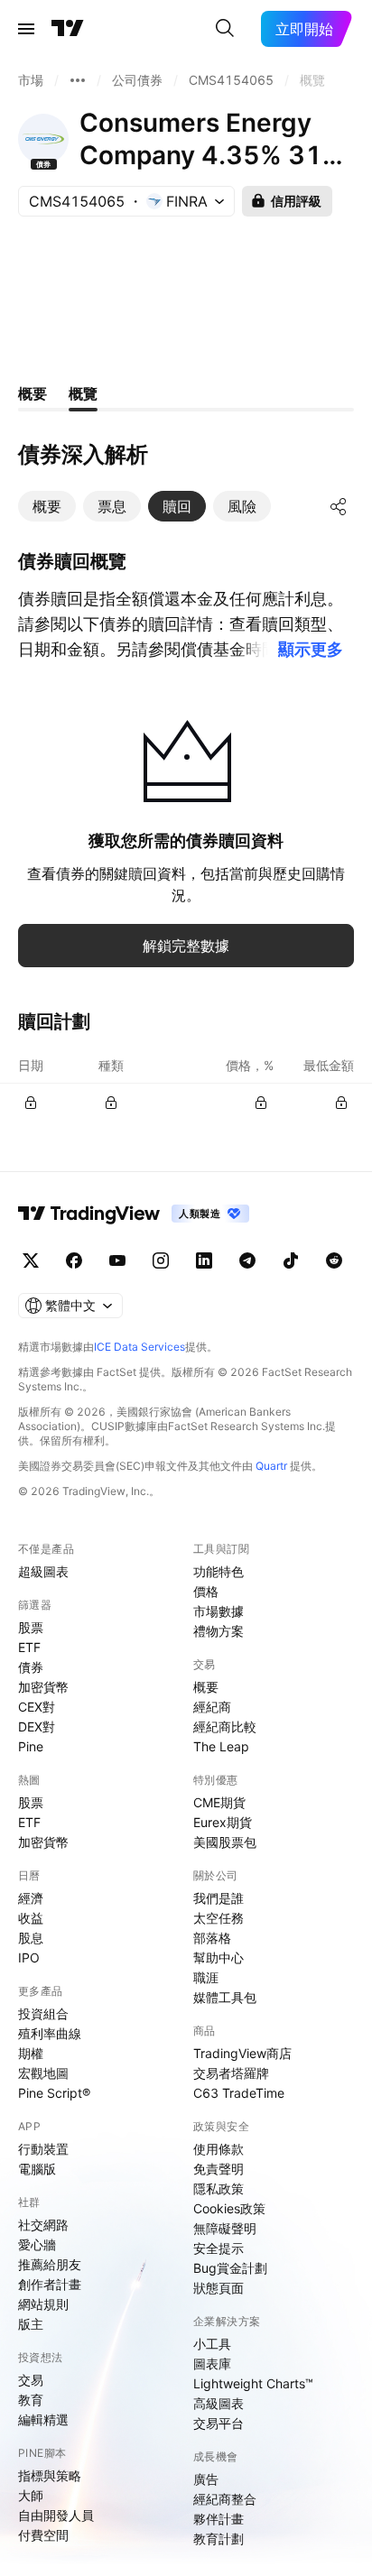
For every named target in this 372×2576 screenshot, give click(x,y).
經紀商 (212, 1707)
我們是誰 (219, 1898)
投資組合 (43, 2013)
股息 (31, 1938)
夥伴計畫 (219, 2519)
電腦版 (37, 2169)
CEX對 (37, 1707)
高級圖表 (219, 2403)
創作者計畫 (50, 2284)
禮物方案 (219, 1631)
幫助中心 (219, 1957)
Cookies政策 (229, 2208)
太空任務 (219, 1918)
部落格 (212, 1938)
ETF (29, 1647)
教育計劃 (219, 2539)
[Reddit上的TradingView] (334, 1260)
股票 (31, 1627)
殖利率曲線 (50, 2033)
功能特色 (219, 1571)
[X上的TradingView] (31, 1260)
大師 (31, 2495)
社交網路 (43, 2225)
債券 (31, 1667)
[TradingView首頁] (68, 29)
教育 (31, 2400)
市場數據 (219, 1611)
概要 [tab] (33, 393)
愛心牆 (37, 2244)
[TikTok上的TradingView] (291, 1260)
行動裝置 (43, 2149)
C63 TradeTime (239, 2093)
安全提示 (219, 2248)
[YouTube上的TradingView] (117, 1260)
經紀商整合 (225, 2499)
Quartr (271, 1466)
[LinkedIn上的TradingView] (204, 1260)
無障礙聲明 (225, 2228)
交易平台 (219, 2423)
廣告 (206, 2479)
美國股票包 (225, 1842)
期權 (31, 2053)
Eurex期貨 (223, 1822)
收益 (31, 1918)
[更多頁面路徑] (78, 80)
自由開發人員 (56, 2515)
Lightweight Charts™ (253, 2383)
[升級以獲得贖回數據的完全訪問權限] (31, 1103)
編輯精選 (43, 2419)
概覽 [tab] (83, 393)
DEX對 (37, 1727)
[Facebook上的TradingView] (74, 1260)
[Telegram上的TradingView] (247, 1260)
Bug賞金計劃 (230, 2268)
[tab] (47, 506)
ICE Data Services (139, 1347)
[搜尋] (225, 29)
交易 (31, 2380)
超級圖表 (43, 1571)
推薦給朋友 (50, 2264)
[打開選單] (26, 29)
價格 (206, 1591)
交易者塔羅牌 (231, 2073)
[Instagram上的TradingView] (161, 1260)
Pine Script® (54, 2093)
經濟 (31, 1898)
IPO (29, 1957)
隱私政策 (219, 2188)
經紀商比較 (225, 1727)
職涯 (206, 1977)
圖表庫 (212, 2364)
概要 (206, 1687)
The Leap (221, 1746)
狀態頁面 (219, 2288)
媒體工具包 (225, 1997)
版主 (31, 2324)
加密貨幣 (43, 1687)
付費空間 (43, 2535)
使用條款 (219, 2149)
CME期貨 (219, 1802)
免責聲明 (219, 2169)
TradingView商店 (242, 2053)
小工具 (212, 2344)
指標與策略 (50, 2475)
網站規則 (43, 2304)
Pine (31, 1746)
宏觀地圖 (43, 2073)
